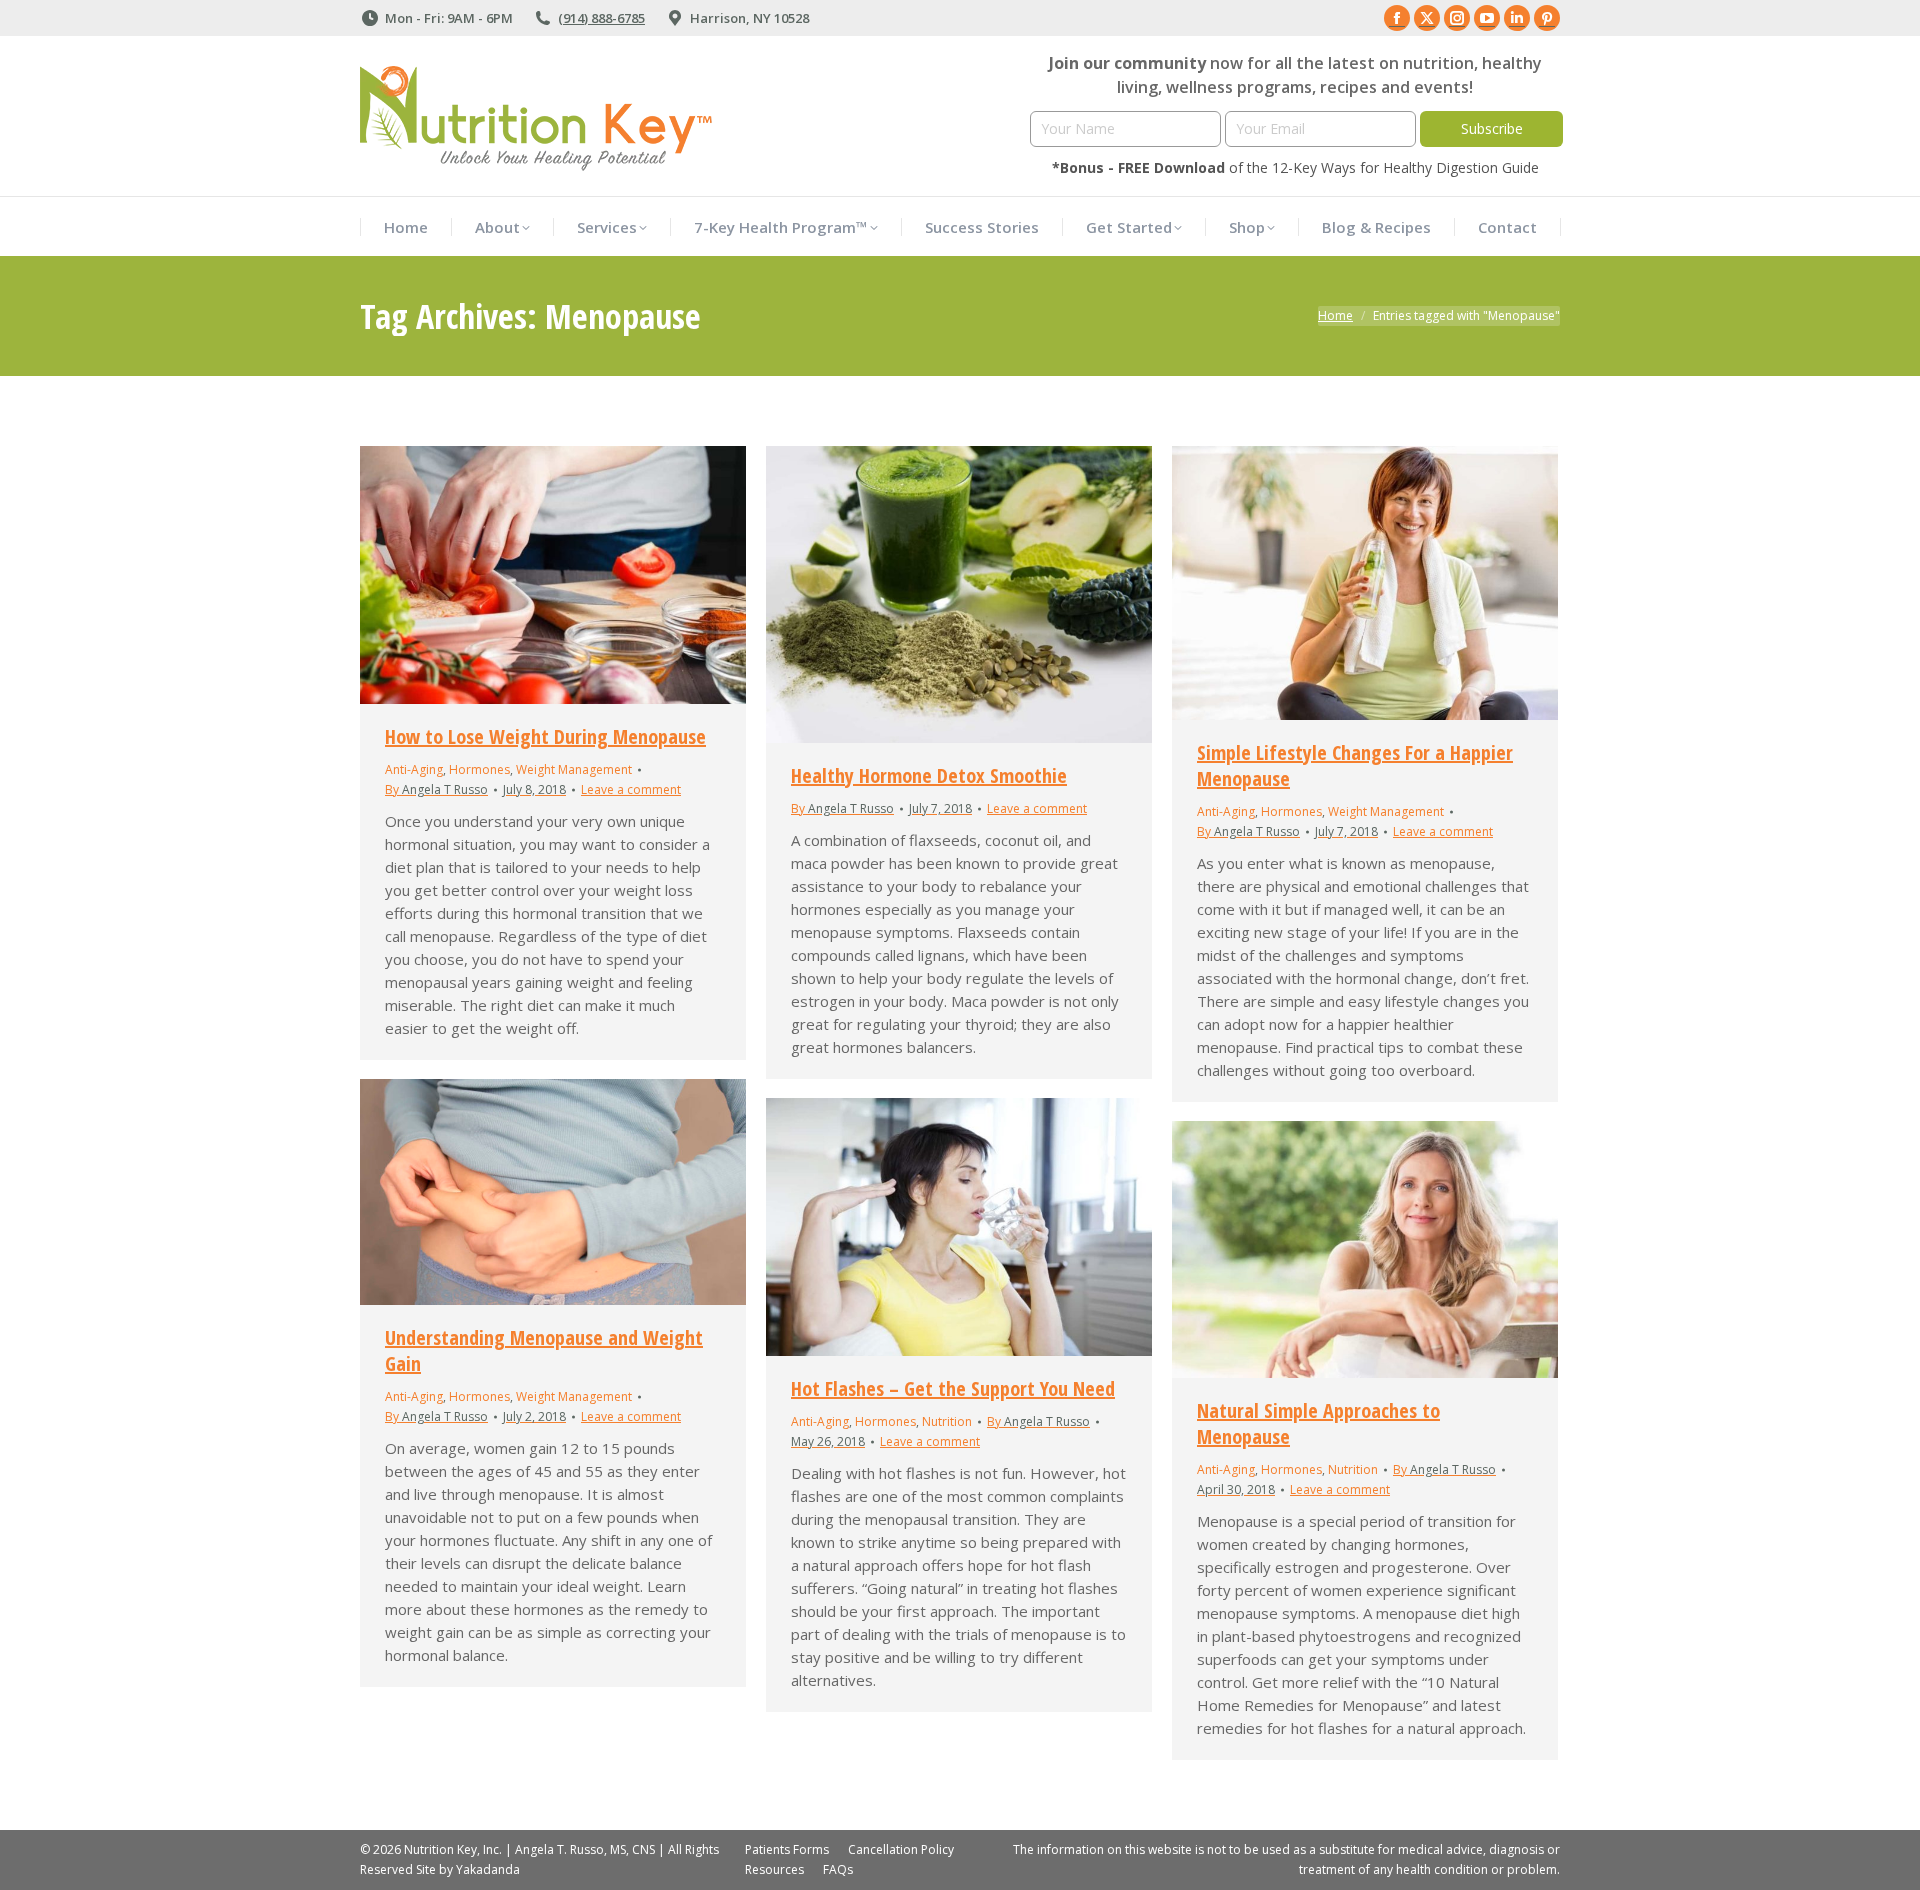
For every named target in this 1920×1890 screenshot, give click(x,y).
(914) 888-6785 (601, 18)
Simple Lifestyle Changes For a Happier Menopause (1355, 765)
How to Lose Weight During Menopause (545, 736)
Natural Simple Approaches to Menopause (1318, 1423)
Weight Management (574, 769)
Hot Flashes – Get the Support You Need (953, 1388)
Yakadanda (488, 1869)
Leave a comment (631, 789)
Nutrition (947, 1421)
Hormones (479, 769)
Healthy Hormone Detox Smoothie (929, 775)
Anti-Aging (414, 769)
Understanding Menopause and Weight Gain (544, 1350)
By (436, 789)
